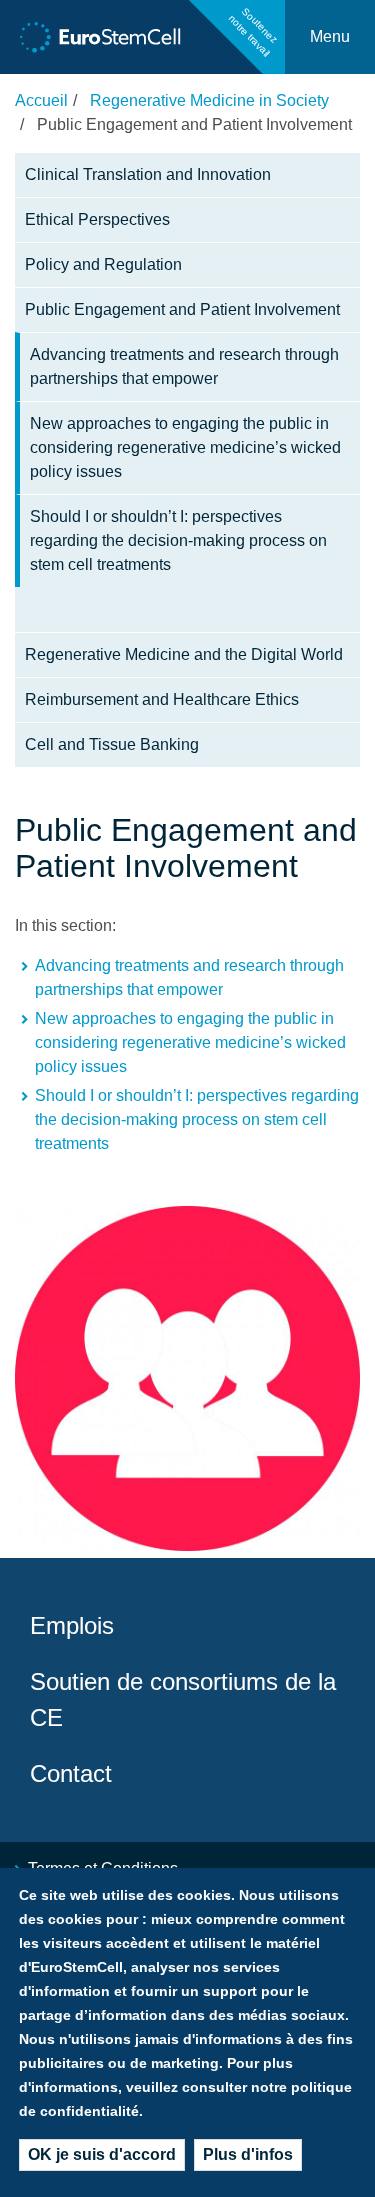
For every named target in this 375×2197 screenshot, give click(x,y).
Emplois (72, 1625)
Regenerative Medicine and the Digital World (184, 654)
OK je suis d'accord (102, 2154)
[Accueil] (100, 37)
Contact (71, 1773)
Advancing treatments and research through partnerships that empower (184, 366)
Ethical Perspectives (97, 219)
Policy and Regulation (103, 264)
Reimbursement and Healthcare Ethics (162, 699)
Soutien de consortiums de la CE (183, 1699)
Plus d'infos (248, 2154)
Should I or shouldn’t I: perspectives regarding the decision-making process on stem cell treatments (178, 540)
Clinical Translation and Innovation (148, 174)
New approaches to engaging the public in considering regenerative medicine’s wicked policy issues (185, 447)
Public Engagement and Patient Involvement (182, 309)
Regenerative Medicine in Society (209, 100)
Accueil (41, 100)
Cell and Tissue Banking (112, 744)
